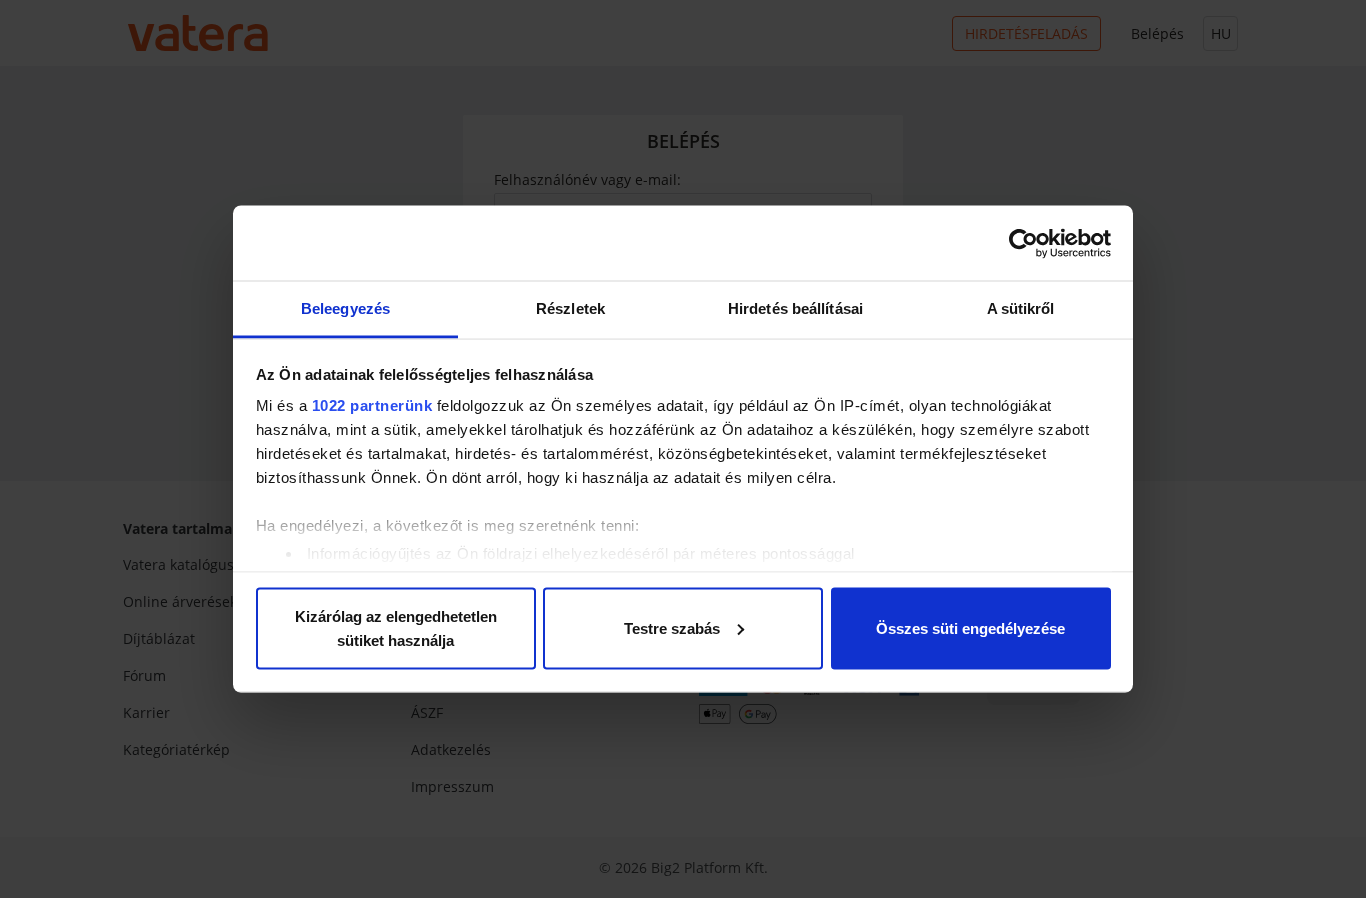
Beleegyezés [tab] (345, 308)
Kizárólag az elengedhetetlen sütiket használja (396, 627)
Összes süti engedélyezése (970, 627)
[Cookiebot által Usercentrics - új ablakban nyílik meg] (1023, 243)
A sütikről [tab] (1021, 308)
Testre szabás (672, 627)
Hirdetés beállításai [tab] (795, 308)
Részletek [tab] (570, 308)
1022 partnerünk (372, 405)
